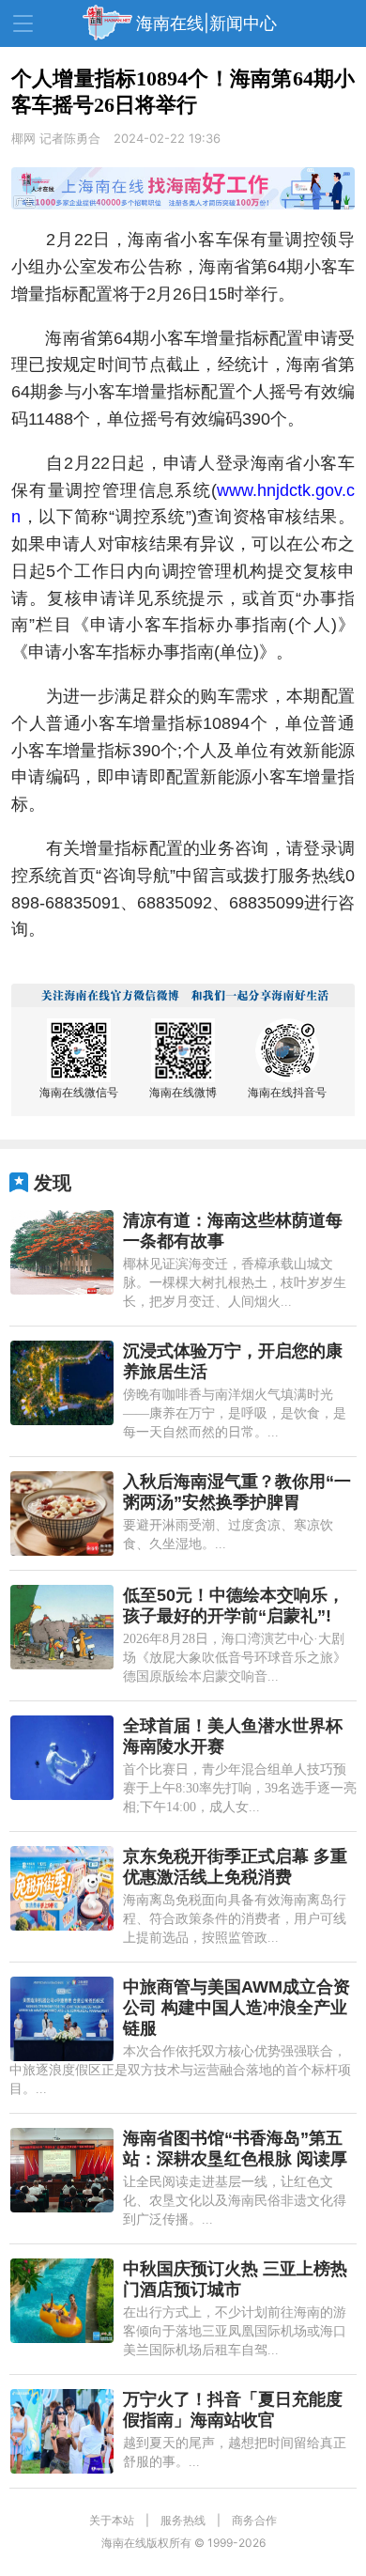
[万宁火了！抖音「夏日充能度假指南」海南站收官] (62, 2431)
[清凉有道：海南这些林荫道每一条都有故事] (62, 1252)
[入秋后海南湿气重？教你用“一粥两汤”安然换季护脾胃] (62, 1513)
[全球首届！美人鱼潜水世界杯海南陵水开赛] (62, 1758)
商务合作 (254, 2520)
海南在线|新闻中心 (206, 23)
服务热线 (183, 2520)
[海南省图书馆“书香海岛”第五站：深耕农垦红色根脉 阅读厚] (62, 2170)
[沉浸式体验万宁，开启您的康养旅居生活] (62, 1383)
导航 (23, 23)
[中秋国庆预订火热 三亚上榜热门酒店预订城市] (62, 2301)
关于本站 (112, 2520)
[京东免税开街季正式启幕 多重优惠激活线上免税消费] (62, 1888)
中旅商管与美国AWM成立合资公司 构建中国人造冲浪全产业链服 (236, 2008)
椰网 (23, 138)
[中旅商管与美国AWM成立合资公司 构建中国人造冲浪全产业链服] (62, 2019)
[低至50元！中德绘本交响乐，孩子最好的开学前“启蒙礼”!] (62, 1627)
